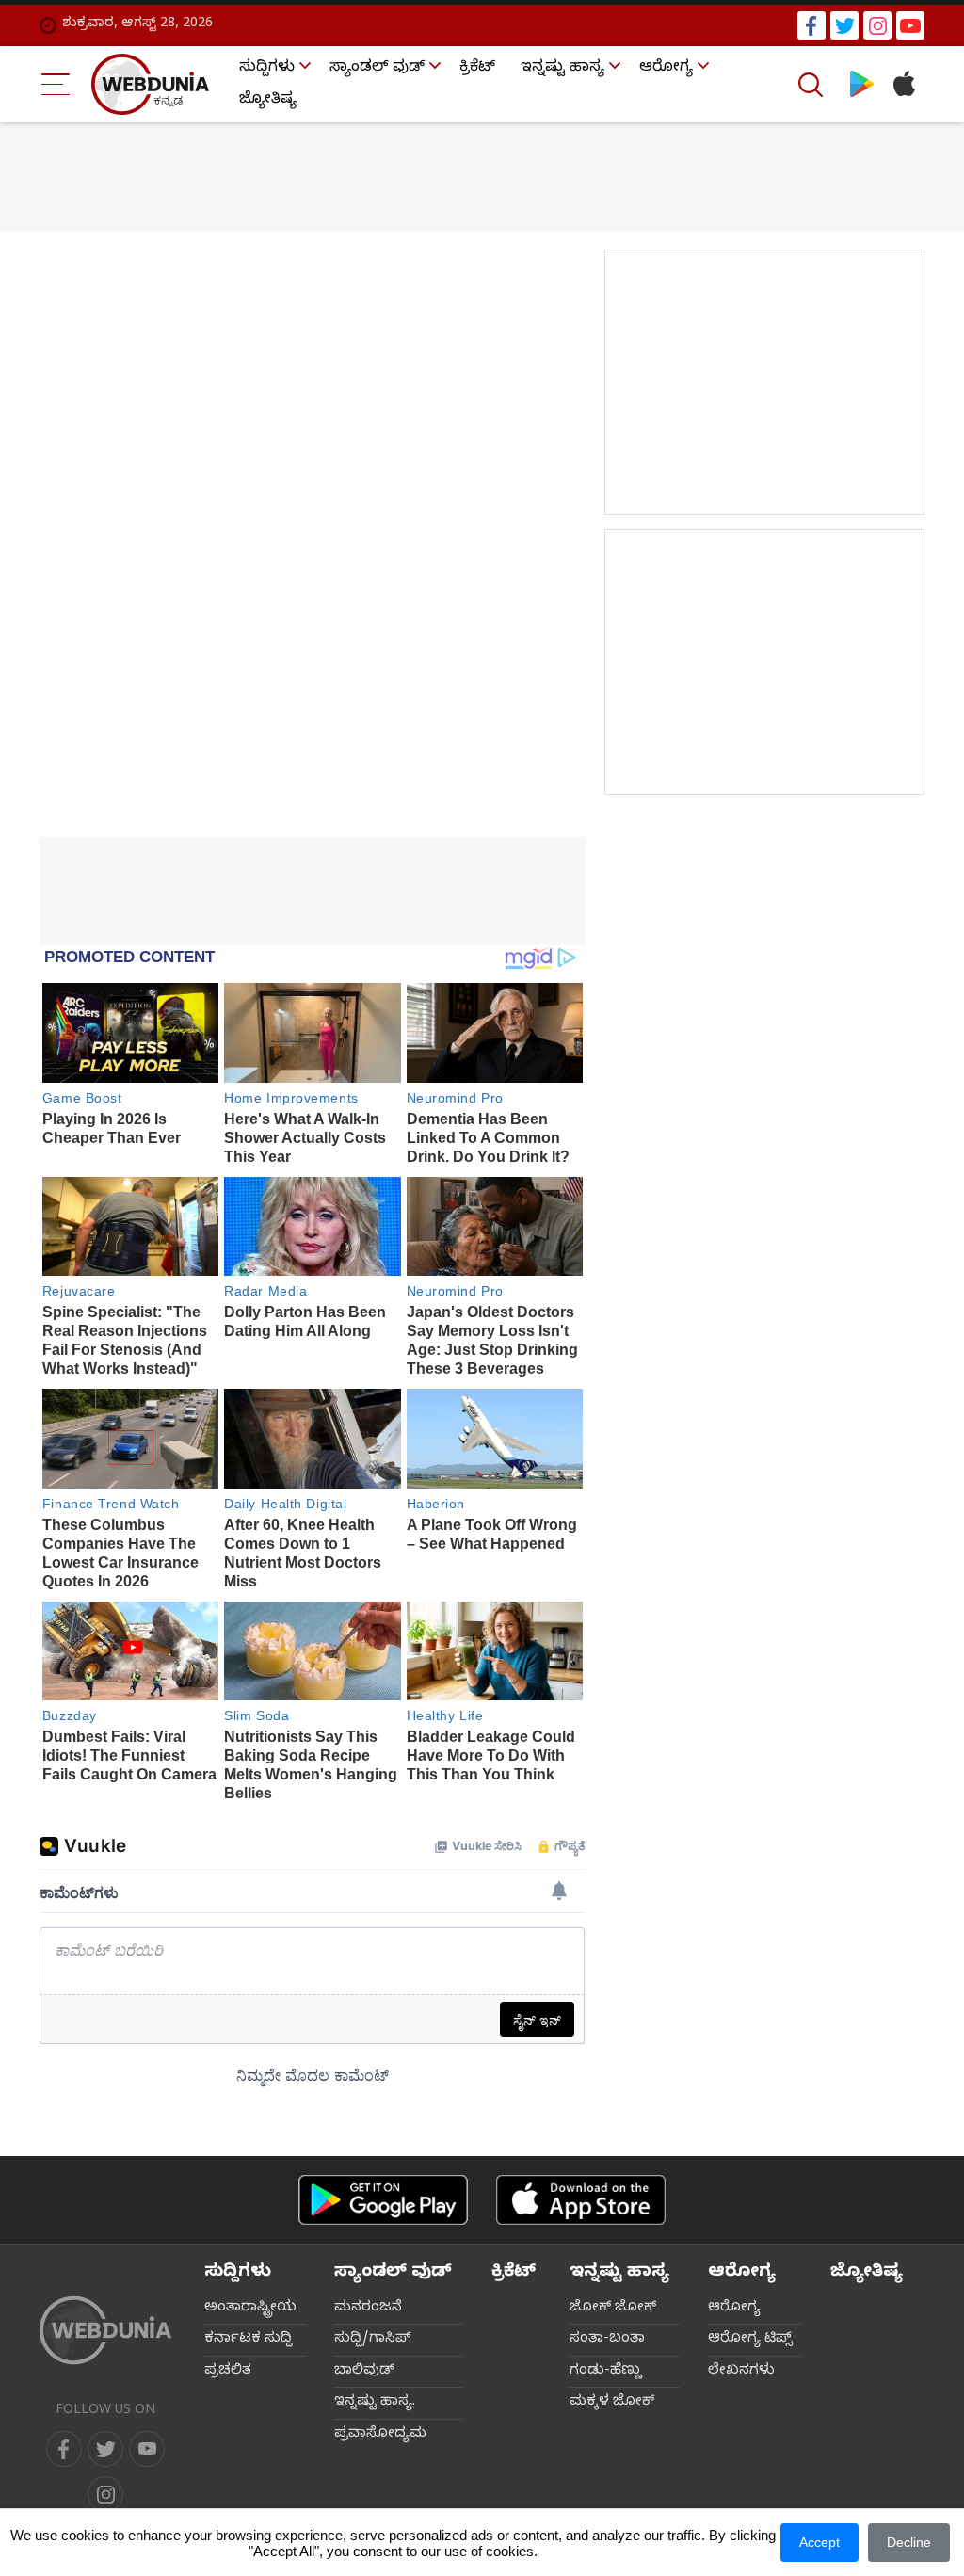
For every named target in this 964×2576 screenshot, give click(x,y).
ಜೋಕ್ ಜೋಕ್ (613, 2309)
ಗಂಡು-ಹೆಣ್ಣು (606, 2372)
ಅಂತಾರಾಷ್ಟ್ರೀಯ (250, 2309)
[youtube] (910, 25)
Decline (909, 2542)
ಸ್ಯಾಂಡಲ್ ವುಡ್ (377, 69)
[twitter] (844, 25)
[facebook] (811, 25)
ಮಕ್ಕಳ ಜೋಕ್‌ (612, 2403)
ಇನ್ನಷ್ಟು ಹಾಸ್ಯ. (375, 2403)
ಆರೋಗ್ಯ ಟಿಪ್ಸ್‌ (750, 2340)
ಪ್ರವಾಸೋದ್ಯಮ (380, 2435)
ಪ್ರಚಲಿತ (228, 2372)
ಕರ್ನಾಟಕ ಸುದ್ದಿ (248, 2340)
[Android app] (383, 2200)
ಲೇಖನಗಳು (741, 2372)
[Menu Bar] (56, 84)
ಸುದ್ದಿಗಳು (267, 69)
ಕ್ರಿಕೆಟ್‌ (477, 69)
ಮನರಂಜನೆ (368, 2309)
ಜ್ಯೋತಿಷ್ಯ (268, 101)
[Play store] (862, 84)
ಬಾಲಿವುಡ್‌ (364, 2372)
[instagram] (877, 25)
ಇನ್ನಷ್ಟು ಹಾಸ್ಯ (562, 69)
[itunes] (903, 84)
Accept (819, 2542)
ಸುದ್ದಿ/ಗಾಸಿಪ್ (373, 2340)
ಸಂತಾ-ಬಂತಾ (607, 2340)
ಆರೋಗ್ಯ (666, 69)
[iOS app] (581, 2200)
